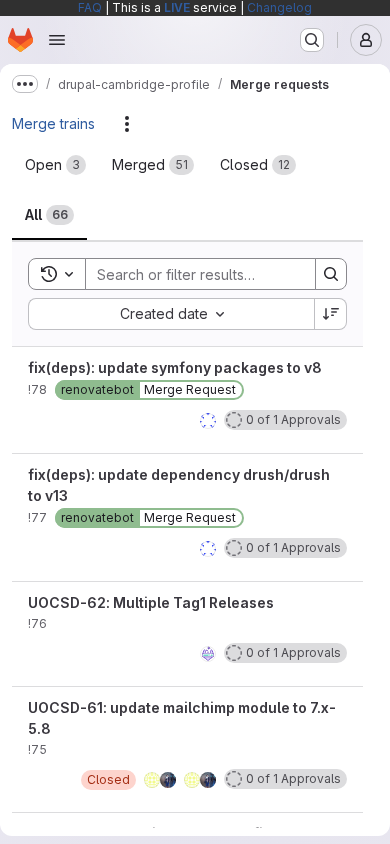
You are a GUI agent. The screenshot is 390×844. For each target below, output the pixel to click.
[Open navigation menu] (57, 40)
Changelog (279, 7)
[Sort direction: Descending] (331, 314)
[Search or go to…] (312, 40)
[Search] (331, 274)
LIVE (177, 7)
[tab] (55, 165)
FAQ (90, 7)
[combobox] (171, 314)
